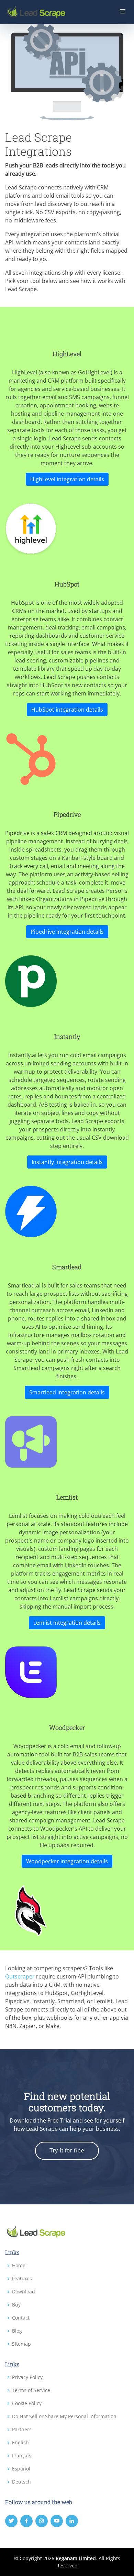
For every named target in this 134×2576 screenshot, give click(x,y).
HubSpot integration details (67, 710)
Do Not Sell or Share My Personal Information (64, 2416)
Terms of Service (31, 2390)
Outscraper (20, 1976)
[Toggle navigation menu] (123, 12)
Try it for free (67, 2151)
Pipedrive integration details (67, 932)
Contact (21, 2318)
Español (21, 2469)
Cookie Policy (27, 2403)
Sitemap (21, 2344)
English (20, 2443)
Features (22, 2279)
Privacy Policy (27, 2377)
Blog (17, 2331)
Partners (22, 2430)
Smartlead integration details (67, 1392)
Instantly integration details (67, 1162)
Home (19, 2266)
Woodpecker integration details (67, 1861)
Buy (16, 2305)
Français (22, 2456)
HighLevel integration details (67, 479)
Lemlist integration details (67, 1623)
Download (24, 2292)
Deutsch (21, 2482)
